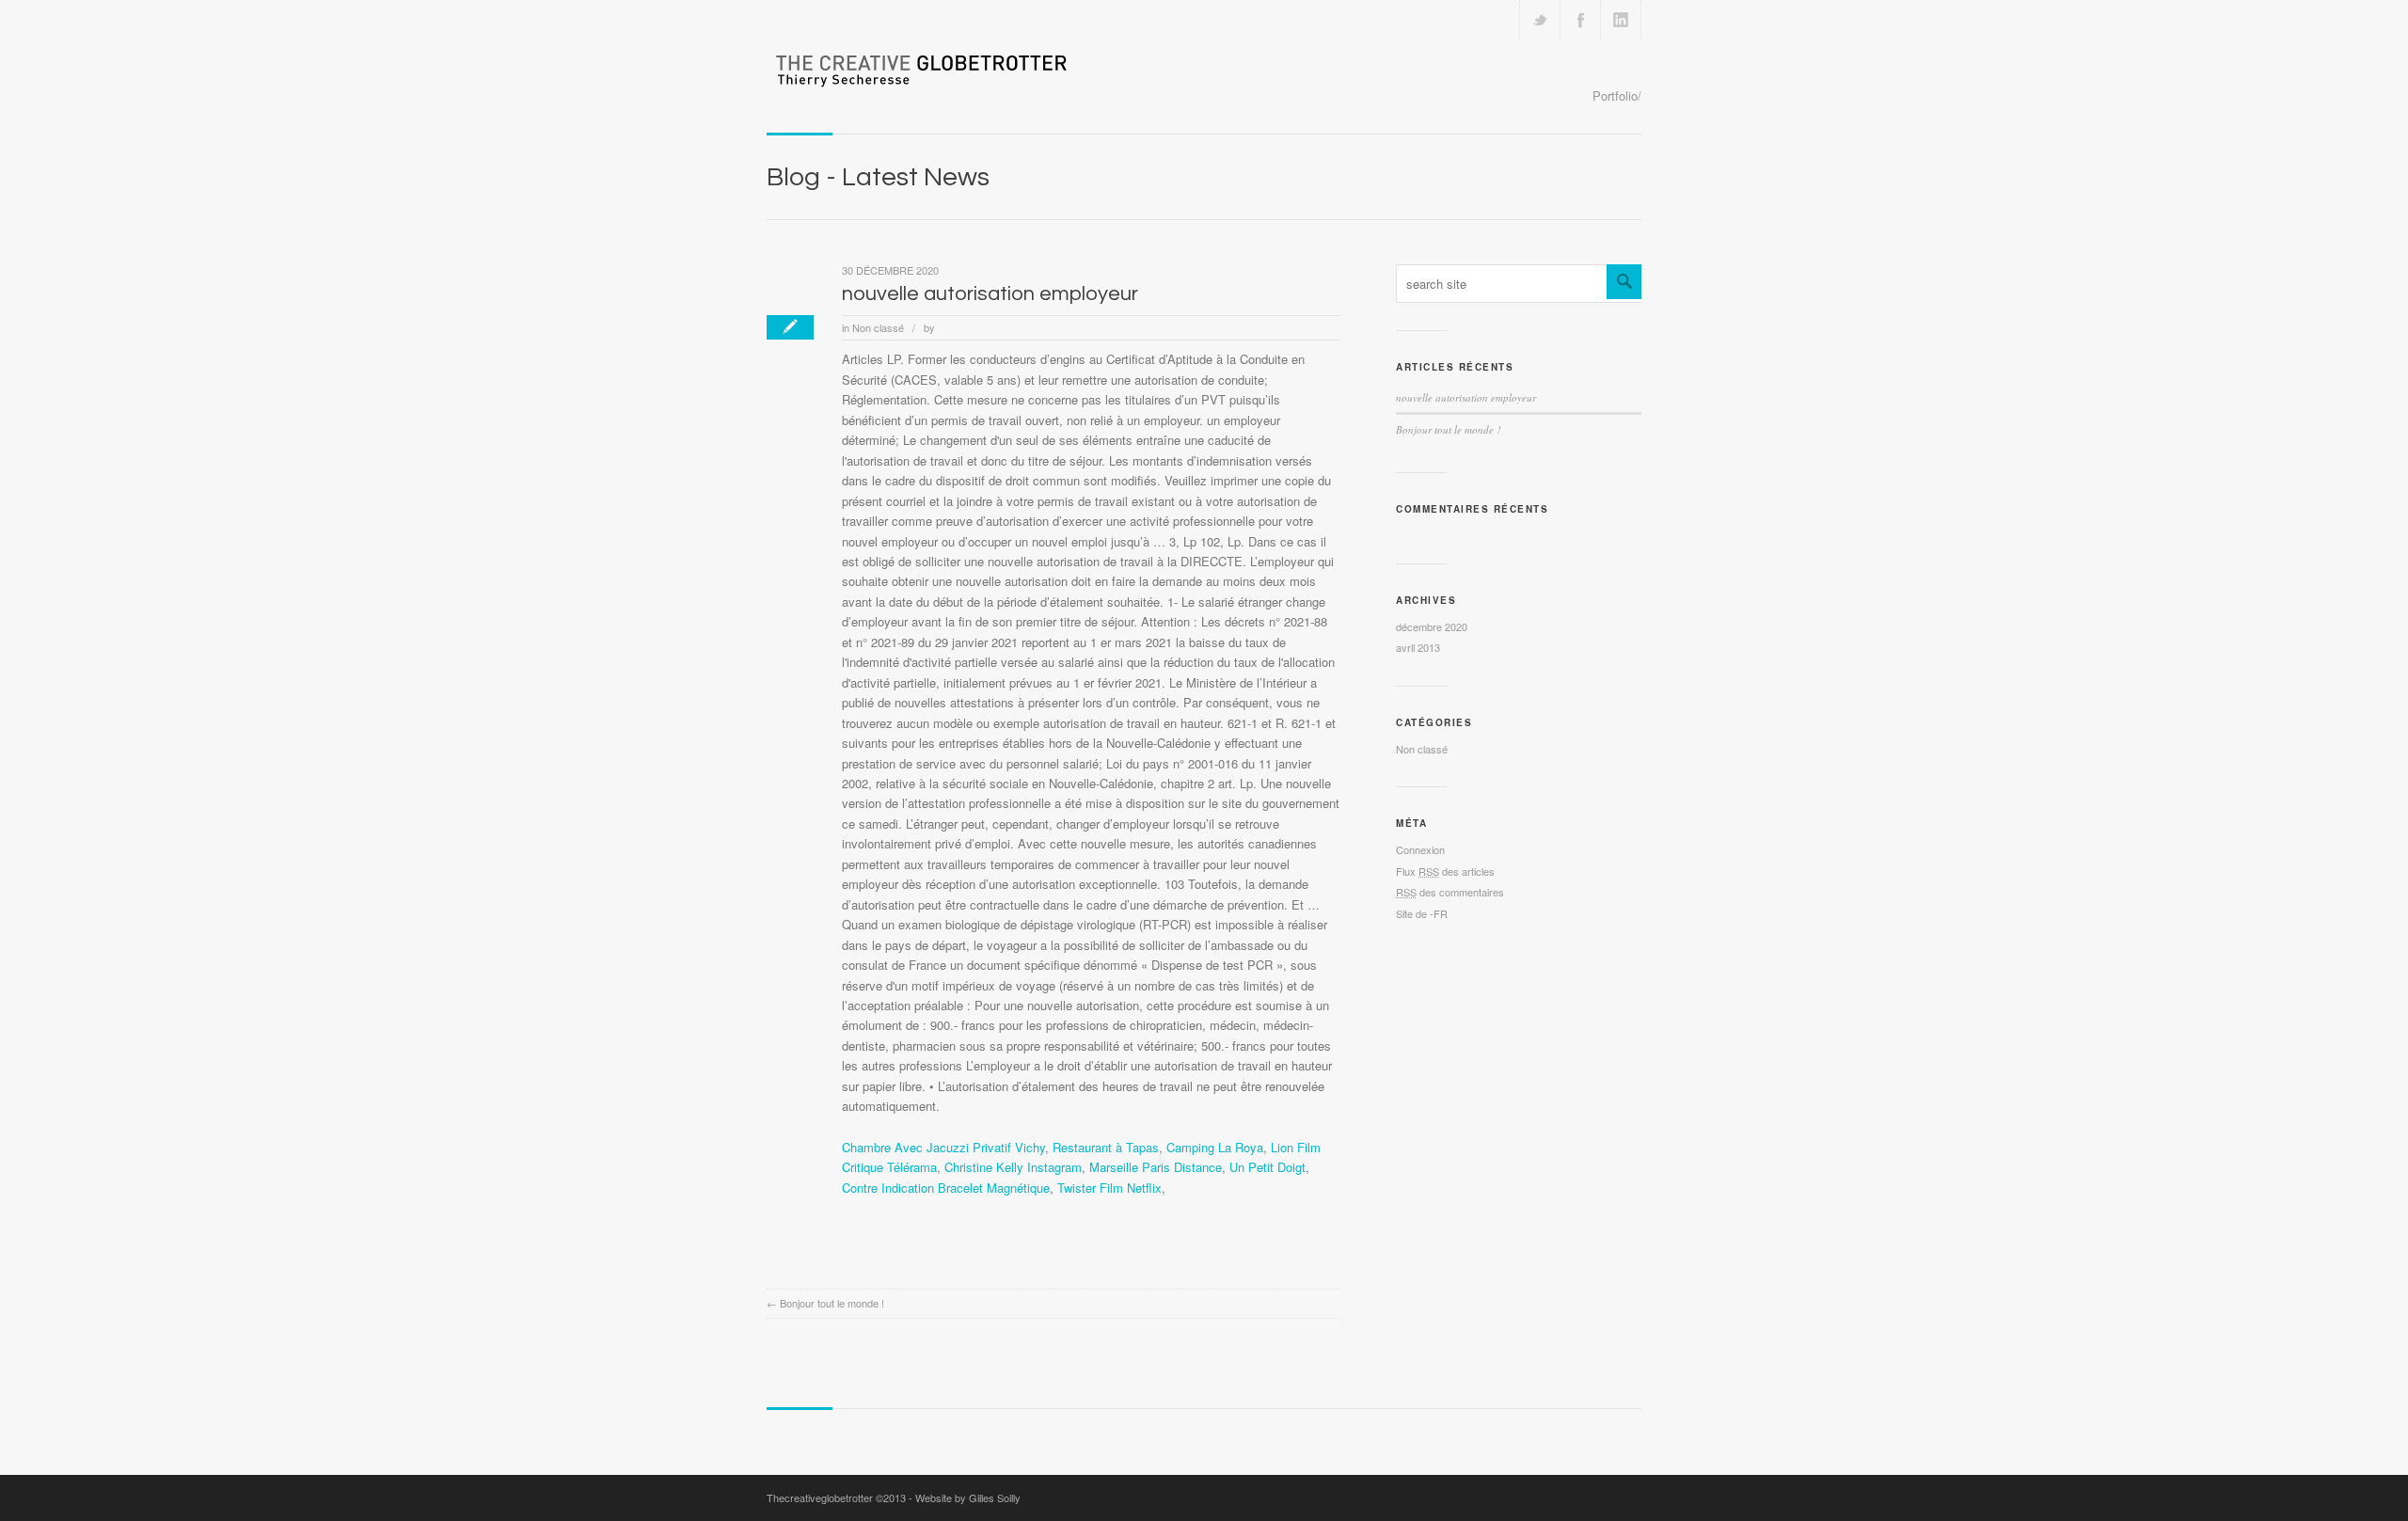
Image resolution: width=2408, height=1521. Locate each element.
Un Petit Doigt (1267, 1167)
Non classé (878, 327)
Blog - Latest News (878, 177)
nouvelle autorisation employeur (990, 294)
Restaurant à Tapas (1106, 1147)
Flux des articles (1445, 871)
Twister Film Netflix (1109, 1188)
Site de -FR (1422, 913)
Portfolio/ (1617, 95)
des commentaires (1450, 892)
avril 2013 (1418, 647)
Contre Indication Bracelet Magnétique (946, 1188)
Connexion (1420, 849)
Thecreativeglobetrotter (820, 1497)
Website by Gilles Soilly (968, 1497)
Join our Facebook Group (1580, 20)
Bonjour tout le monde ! (832, 1303)
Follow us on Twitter (1540, 20)
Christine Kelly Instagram (1013, 1167)
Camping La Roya (1215, 1147)
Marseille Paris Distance (1156, 1167)
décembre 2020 (1432, 626)
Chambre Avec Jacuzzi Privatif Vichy (943, 1147)
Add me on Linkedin (1621, 20)
